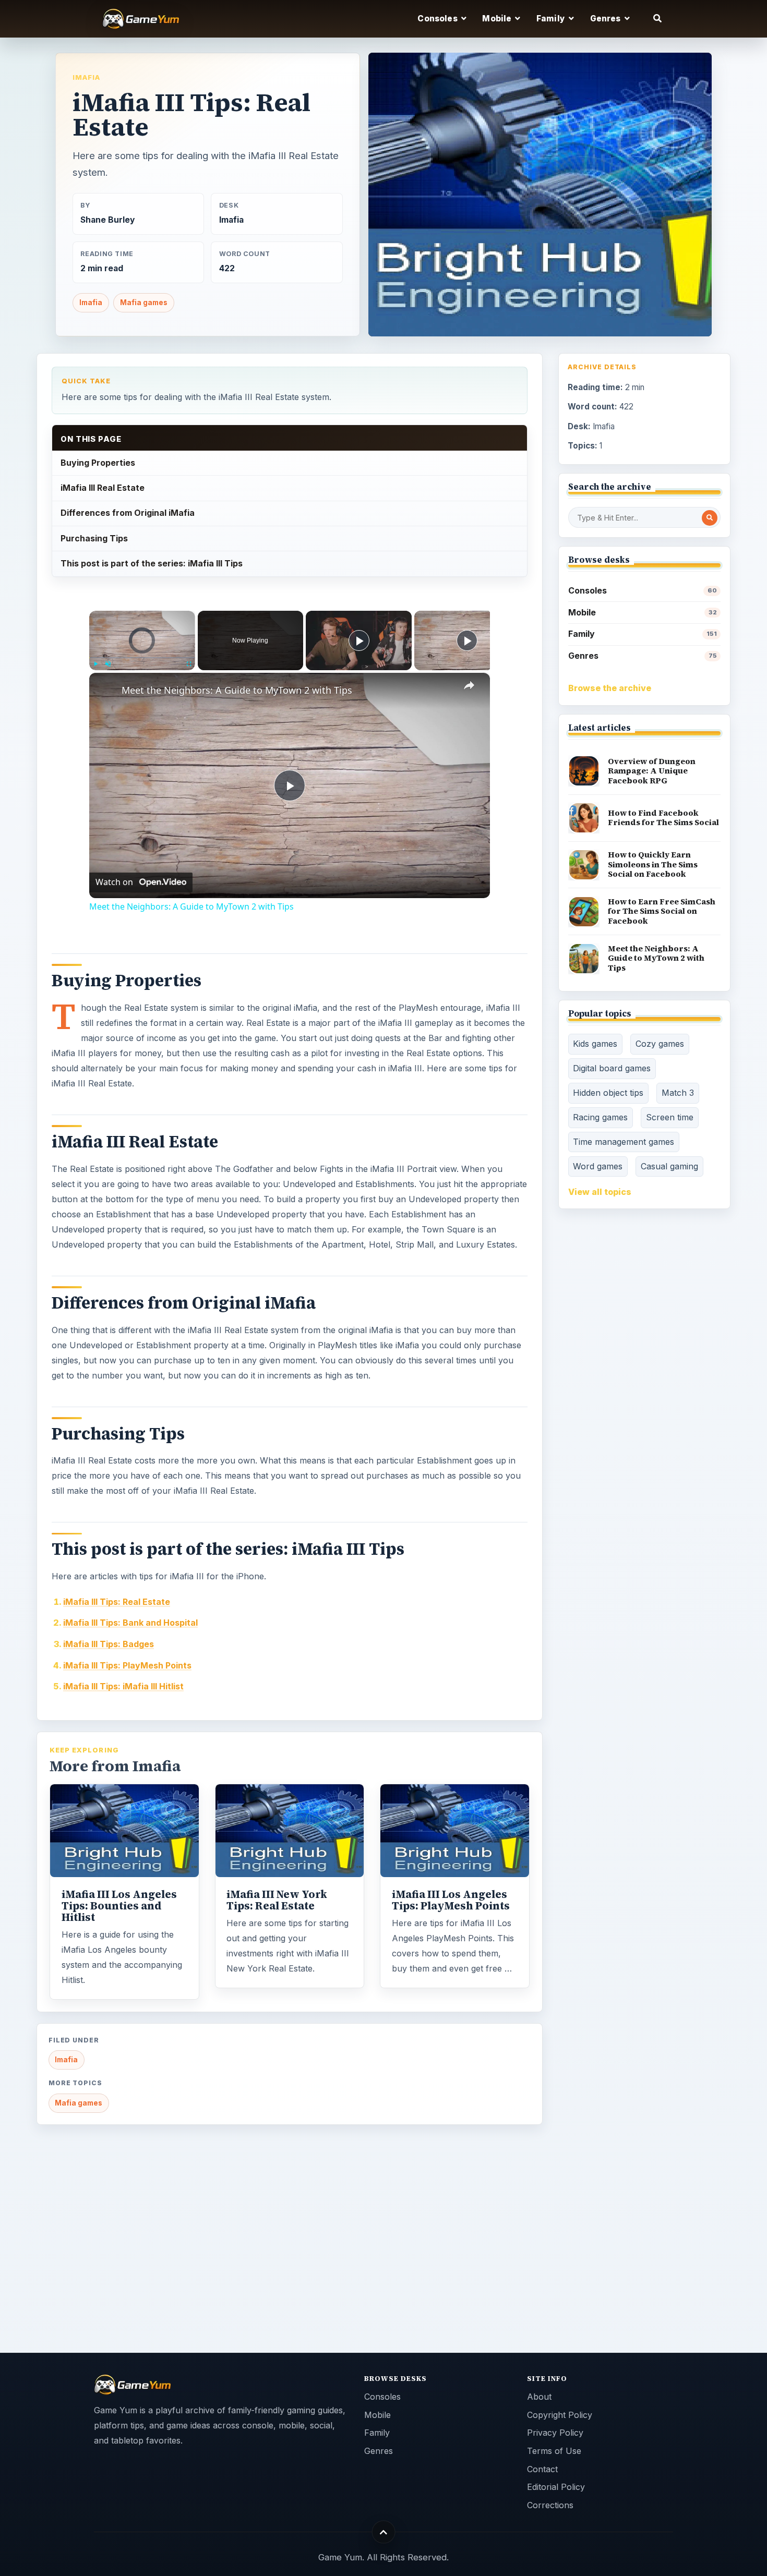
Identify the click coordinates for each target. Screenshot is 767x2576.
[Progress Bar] (142, 657)
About (539, 2397)
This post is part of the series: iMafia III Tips (152, 563)
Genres (643, 656)
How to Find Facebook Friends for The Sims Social (663, 818)
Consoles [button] (438, 19)
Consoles (643, 590)
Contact (542, 2469)
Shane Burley (107, 220)
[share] (469, 685)
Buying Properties (98, 463)
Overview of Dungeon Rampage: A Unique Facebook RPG (652, 771)
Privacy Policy (555, 2433)
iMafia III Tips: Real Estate (117, 1602)
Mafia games (144, 303)
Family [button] (552, 19)
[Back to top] (384, 2532)
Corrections (550, 2505)
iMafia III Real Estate (103, 488)
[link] (106, 690)
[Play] (95, 663)
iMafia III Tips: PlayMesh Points (127, 1665)
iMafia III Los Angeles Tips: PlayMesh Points (451, 1900)
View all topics (600, 1192)
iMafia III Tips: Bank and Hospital (130, 1623)
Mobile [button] (498, 19)
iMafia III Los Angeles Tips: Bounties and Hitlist (119, 1906)
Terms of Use (554, 2451)
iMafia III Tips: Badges (109, 1644)
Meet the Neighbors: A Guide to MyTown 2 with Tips (237, 690)
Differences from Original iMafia (128, 513)
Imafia (86, 77)
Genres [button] (606, 19)
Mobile (643, 612)
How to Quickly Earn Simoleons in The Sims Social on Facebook (653, 864)
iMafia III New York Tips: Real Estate (277, 1900)
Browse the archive (610, 688)
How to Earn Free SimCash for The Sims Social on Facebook (662, 911)
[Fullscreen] (189, 663)
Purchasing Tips (94, 538)
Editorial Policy (556, 2487)
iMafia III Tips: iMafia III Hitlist (123, 1686)
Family (643, 634)
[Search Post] (710, 518)
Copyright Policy (560, 2415)
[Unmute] (108, 663)
